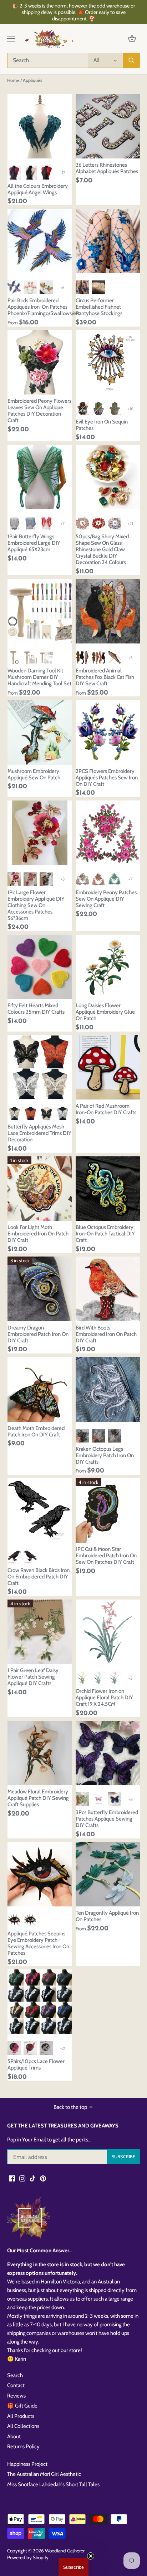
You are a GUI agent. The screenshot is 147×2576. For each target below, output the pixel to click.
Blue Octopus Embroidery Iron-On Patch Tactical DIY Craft (105, 1234)
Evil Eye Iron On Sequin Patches (102, 425)
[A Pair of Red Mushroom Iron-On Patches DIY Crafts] (108, 1067)
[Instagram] (22, 2178)
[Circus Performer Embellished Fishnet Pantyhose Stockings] (108, 241)
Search (15, 2375)
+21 (130, 523)
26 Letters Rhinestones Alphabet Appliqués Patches (107, 168)
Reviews (16, 2396)
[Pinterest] (43, 2178)
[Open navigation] (11, 39)
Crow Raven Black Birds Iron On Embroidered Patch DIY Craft (39, 1577)
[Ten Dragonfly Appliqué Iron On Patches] (108, 1874)
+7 (63, 523)
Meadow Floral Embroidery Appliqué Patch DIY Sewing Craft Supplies (38, 1798)
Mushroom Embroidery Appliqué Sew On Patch (34, 774)
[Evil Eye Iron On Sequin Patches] (108, 363)
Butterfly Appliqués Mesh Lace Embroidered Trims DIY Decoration (39, 1133)
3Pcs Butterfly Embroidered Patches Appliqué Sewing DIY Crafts (107, 1819)
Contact (16, 2385)
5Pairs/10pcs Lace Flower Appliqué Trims (36, 2065)
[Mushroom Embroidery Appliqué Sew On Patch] (40, 732)
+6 (62, 287)
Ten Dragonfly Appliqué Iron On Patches (107, 1916)
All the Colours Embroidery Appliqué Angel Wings (38, 189)
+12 (63, 173)
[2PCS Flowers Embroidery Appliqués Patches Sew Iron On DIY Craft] (108, 732)
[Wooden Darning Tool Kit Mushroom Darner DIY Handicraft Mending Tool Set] (40, 611)
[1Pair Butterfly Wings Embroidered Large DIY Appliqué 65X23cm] (40, 477)
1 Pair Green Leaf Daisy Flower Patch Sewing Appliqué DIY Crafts (33, 1677)
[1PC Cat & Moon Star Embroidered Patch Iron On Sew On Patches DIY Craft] (108, 1511)
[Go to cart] (132, 39)
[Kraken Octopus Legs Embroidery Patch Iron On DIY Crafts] (108, 1389)
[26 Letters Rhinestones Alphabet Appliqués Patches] (108, 126)
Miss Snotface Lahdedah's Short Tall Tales (53, 2484)
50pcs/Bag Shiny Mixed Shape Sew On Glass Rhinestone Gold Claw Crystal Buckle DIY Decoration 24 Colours (102, 549)
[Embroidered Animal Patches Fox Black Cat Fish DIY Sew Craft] (108, 611)
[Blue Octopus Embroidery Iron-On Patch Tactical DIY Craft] (108, 1189)
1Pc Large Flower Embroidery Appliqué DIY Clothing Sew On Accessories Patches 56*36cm (36, 905)
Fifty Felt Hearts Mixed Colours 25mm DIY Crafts (36, 1009)
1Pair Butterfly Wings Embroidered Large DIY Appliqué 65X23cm (34, 543)
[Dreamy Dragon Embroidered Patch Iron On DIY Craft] (40, 1289)
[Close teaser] (91, 2556)
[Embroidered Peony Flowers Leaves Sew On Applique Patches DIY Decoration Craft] (40, 363)
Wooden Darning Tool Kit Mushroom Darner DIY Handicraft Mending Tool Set (39, 677)
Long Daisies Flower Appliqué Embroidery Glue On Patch (105, 1012)
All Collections (23, 2426)
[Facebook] (12, 2178)
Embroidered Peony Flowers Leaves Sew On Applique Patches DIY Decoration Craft (39, 411)
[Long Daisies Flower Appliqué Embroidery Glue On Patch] (108, 967)
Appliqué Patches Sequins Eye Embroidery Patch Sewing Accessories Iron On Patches (38, 1943)
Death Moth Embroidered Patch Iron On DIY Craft (36, 1431)
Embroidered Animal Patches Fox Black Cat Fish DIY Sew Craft (105, 677)
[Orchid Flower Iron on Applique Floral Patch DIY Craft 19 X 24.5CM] (108, 1632)
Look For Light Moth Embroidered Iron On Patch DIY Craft (38, 1234)
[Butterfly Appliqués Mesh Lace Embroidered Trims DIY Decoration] (40, 1067)
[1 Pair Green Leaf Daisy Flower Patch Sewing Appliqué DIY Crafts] (40, 1632)
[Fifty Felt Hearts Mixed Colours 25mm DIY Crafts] (40, 967)
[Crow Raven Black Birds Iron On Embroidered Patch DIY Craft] (40, 1511)
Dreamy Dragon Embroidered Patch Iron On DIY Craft (38, 1334)
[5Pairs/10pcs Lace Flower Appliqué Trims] (40, 2002)
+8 (131, 1799)
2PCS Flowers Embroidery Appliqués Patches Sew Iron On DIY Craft (107, 778)
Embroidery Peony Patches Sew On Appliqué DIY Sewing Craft (106, 899)
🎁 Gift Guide (22, 2406)
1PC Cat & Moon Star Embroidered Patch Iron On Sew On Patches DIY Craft (106, 1556)
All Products (21, 2416)
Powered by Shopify (28, 2557)
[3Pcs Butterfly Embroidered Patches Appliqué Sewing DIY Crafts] (108, 1753)
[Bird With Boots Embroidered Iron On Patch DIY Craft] (108, 1289)
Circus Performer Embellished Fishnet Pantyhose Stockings (99, 307)
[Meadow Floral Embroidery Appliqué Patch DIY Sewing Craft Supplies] (40, 1753)
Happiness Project (27, 2464)
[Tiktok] (33, 2178)
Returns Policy (23, 2447)
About (14, 2437)
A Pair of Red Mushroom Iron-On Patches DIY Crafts (106, 1109)
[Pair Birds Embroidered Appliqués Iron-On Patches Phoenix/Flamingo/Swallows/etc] (40, 241)
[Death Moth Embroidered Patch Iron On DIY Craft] (40, 1389)
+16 (131, 409)
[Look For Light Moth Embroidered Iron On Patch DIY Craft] (40, 1189)
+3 (130, 658)
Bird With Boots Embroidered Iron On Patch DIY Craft (106, 1334)
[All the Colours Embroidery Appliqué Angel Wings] (40, 126)
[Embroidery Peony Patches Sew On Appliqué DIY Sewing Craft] (108, 833)
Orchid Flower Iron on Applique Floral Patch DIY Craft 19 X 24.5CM (104, 1698)
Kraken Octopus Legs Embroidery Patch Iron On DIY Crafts (105, 1455)
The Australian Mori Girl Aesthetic (44, 2474)
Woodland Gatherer (65, 2551)
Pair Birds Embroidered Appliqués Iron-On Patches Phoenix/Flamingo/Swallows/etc (40, 307)
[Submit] (131, 60)
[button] (73, 2567)
